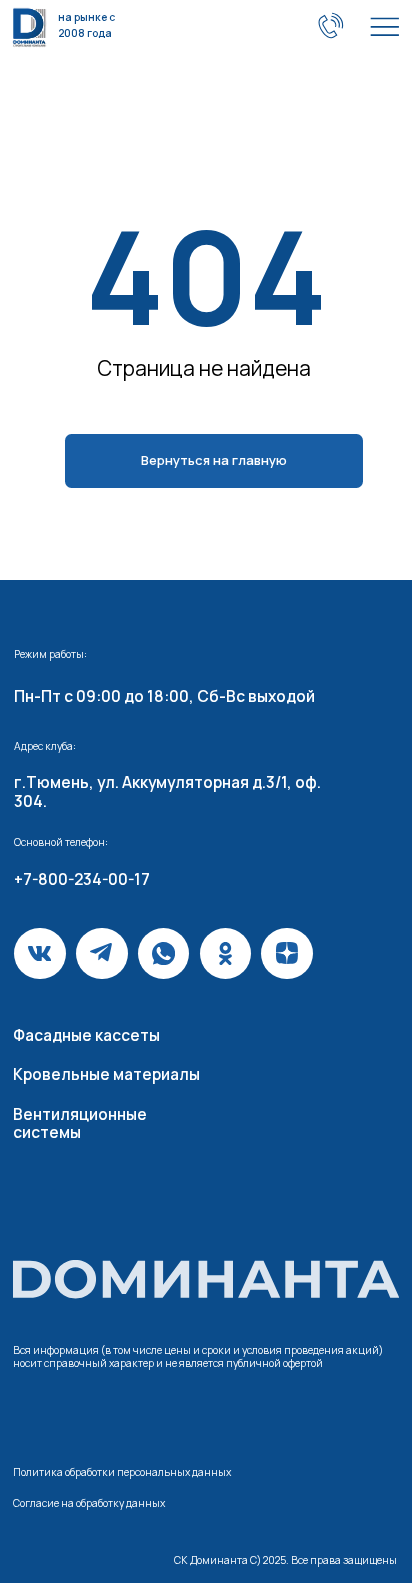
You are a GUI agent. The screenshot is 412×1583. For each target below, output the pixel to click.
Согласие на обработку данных (89, 1503)
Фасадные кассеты (86, 1035)
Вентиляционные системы (80, 1123)
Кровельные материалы (106, 1074)
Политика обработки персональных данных (122, 1472)
